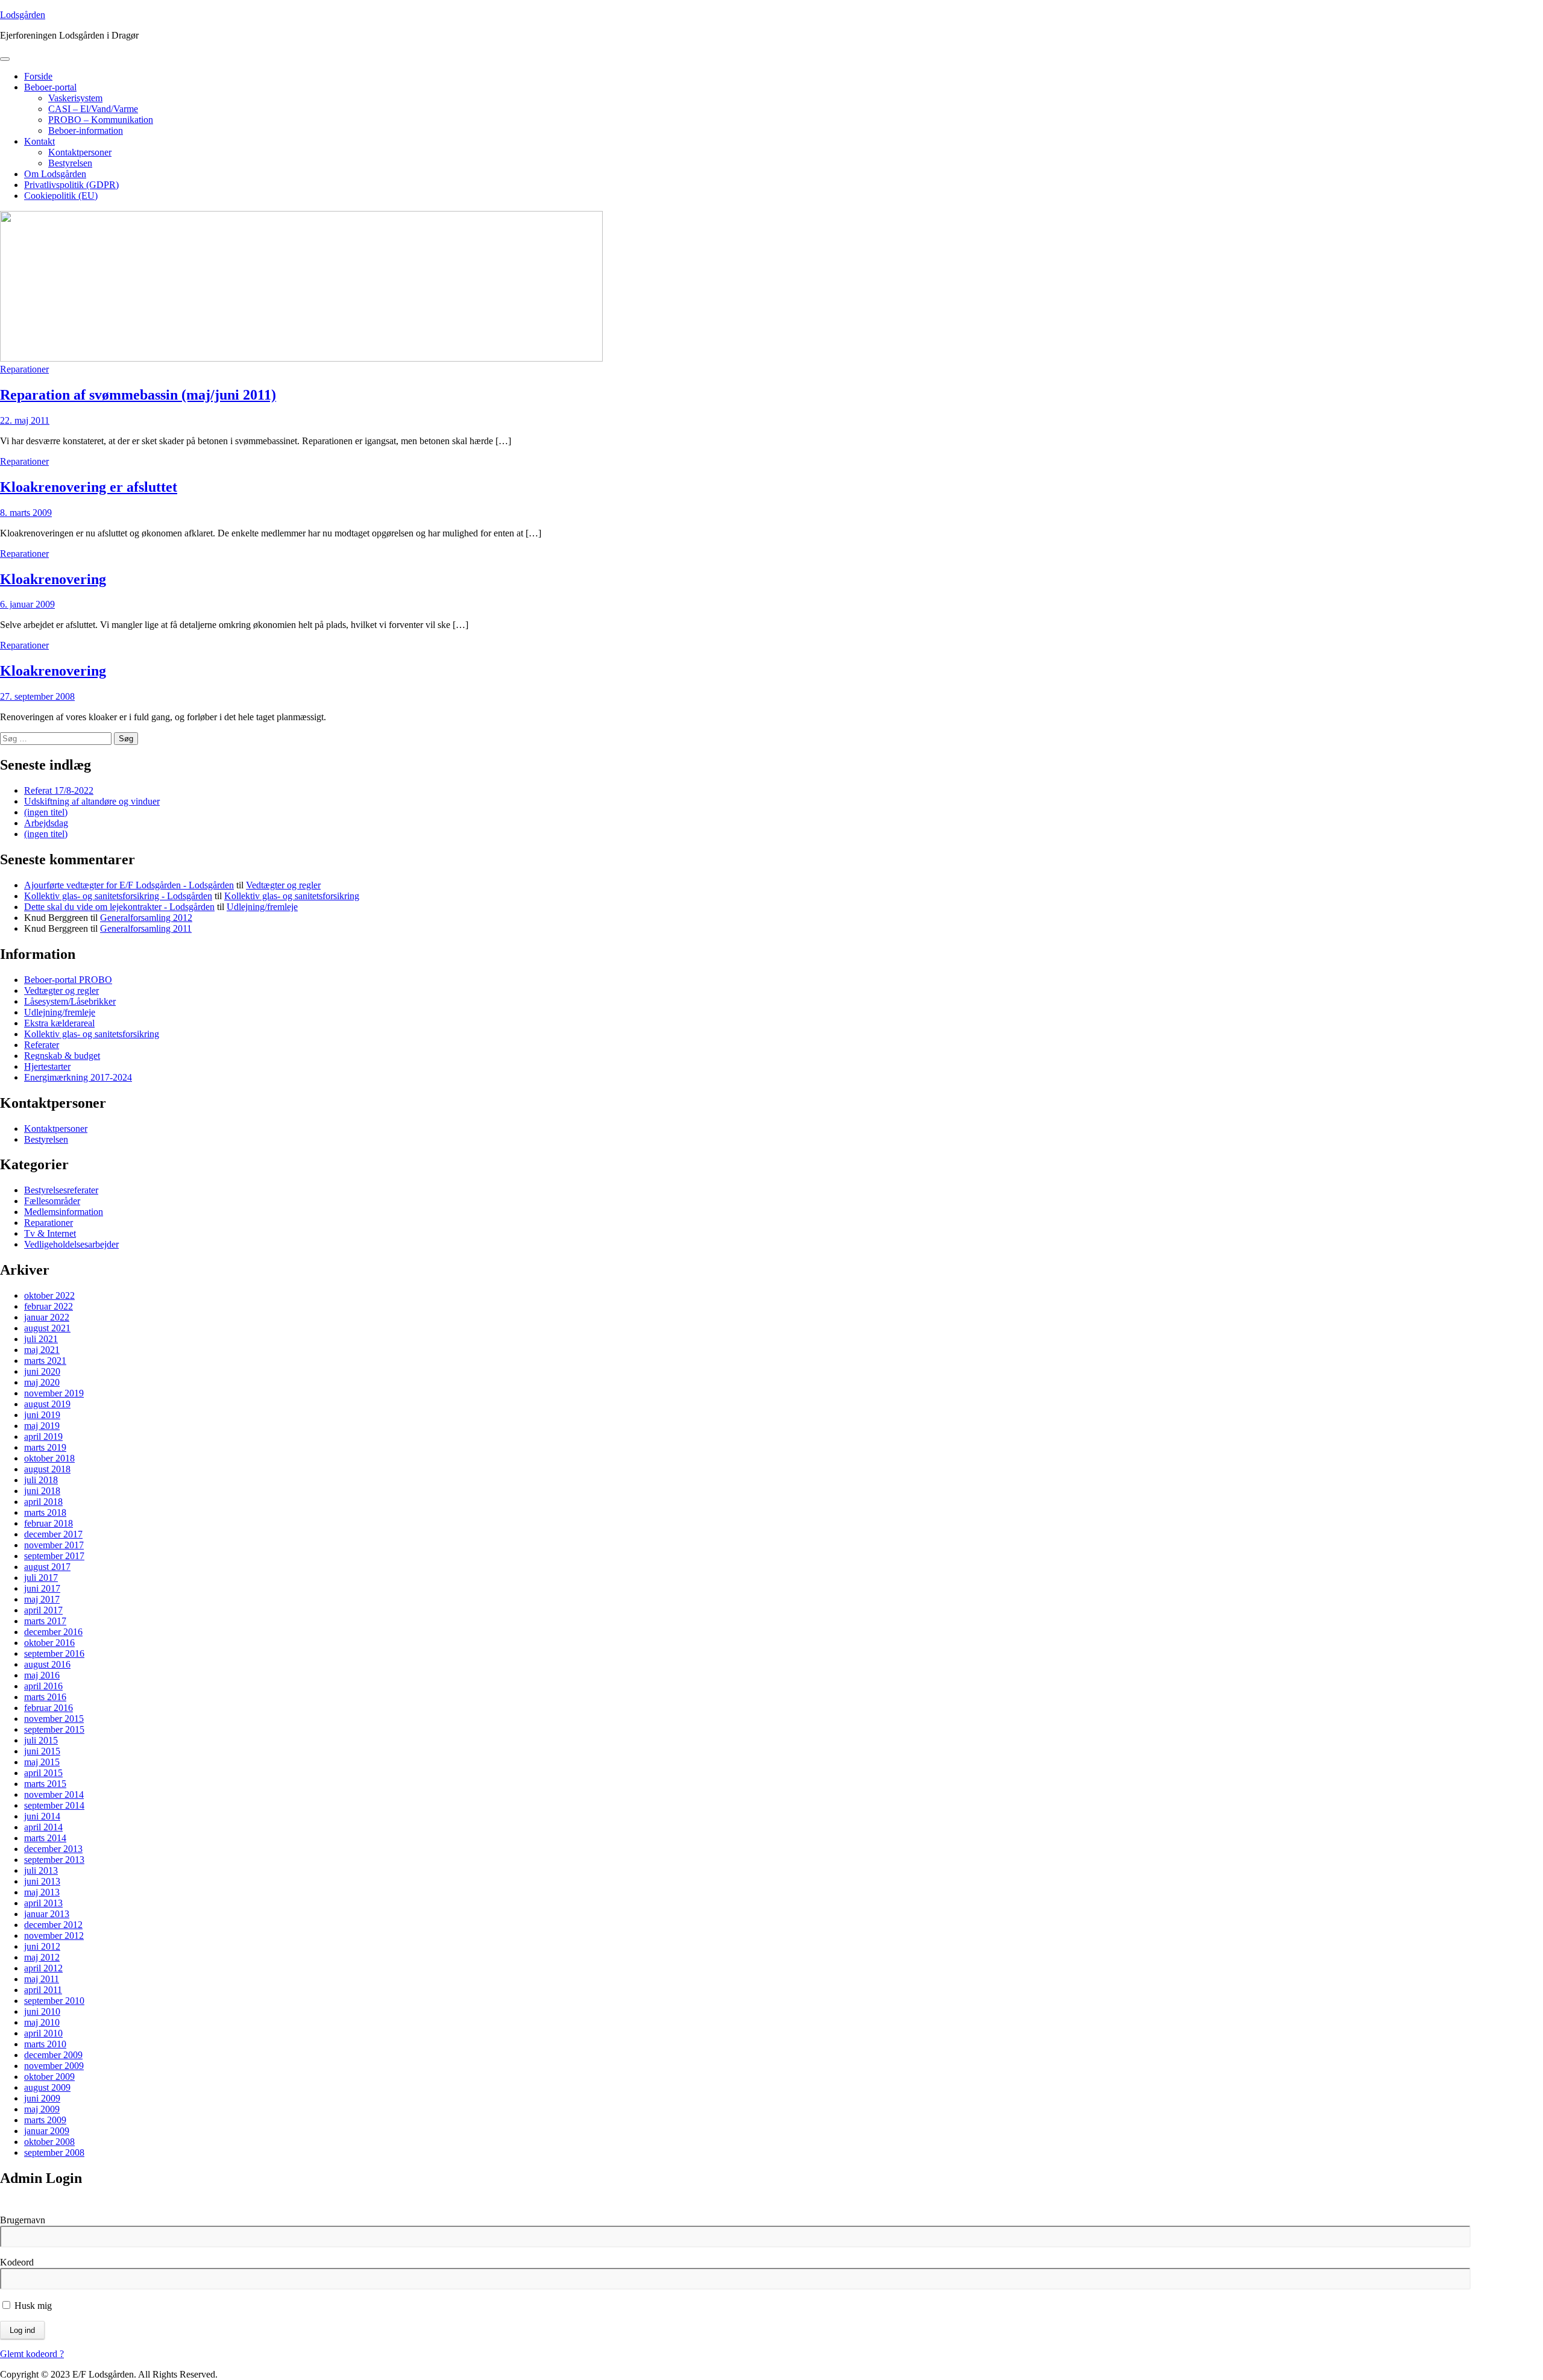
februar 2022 (49, 1306)
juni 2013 (42, 1881)
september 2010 (54, 2001)
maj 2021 (42, 1350)
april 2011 (43, 1990)
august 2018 (47, 1469)
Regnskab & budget (62, 1056)
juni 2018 (42, 1491)
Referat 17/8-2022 (59, 790)
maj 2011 (42, 1979)
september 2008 (54, 2152)
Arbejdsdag (46, 823)
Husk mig (32, 2306)
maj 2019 (42, 1426)
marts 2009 (45, 2120)
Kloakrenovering (53, 579)
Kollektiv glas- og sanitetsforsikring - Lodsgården (118, 896)
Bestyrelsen (70, 163)
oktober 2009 (49, 2077)
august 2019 (47, 1404)
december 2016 (53, 1632)
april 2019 (43, 1436)
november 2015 (54, 1719)
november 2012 (54, 1936)
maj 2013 (42, 1892)
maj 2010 (42, 2022)
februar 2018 (49, 1523)
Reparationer (24, 369)
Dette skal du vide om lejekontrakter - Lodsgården (119, 907)
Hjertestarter (47, 1066)
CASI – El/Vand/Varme (93, 109)
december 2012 (53, 1925)
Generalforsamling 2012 (146, 918)
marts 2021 (45, 1361)
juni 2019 (42, 1415)
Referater (42, 1045)
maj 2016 (42, 1675)
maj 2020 (42, 1382)
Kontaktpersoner (80, 152)
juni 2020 (42, 1371)
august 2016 (47, 1664)
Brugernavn (23, 2220)
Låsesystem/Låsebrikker (70, 1001)
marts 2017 (45, 1621)
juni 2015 (42, 1751)
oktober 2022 (49, 1295)
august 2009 (47, 2087)
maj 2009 (42, 2109)
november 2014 (54, 1794)
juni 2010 (42, 2011)
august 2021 (47, 1328)
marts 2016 (45, 1697)
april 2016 (43, 1686)
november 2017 (54, 1545)
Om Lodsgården (55, 174)
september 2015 (54, 1729)
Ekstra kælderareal (59, 1023)
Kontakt (39, 141)
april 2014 (43, 1827)
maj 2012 (42, 1957)
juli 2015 (41, 1740)
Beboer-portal (50, 87)
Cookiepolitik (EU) (61, 196)
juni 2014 (42, 1816)
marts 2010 (45, 2044)
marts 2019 (45, 1447)
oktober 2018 (49, 1458)
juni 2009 (42, 2098)
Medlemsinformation (64, 1212)
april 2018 (43, 1502)
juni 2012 (42, 1946)
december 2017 (53, 1534)
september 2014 (54, 1805)
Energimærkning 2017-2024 (78, 1077)
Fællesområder (52, 1201)
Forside (38, 76)
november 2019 (54, 1393)
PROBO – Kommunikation (101, 120)
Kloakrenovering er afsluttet (89, 487)
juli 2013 (41, 1870)
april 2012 (43, 1968)
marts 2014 (45, 1838)
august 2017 (47, 1567)
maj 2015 (42, 1762)
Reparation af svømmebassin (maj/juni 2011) (138, 395)
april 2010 (43, 2033)
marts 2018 (45, 1512)
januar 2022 (47, 1317)
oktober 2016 (49, 1643)
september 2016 (54, 1653)
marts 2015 (45, 1784)
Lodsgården (23, 15)
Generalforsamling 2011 (146, 928)
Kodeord (17, 2262)
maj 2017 (42, 1599)
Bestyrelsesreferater (61, 1190)
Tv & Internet (50, 1233)
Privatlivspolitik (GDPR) (71, 185)
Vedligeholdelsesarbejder (71, 1244)
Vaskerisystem (75, 98)
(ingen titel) (46, 812)
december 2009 (53, 2055)
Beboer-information (86, 130)
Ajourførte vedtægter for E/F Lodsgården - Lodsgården (129, 885)
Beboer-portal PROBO (68, 980)
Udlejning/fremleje (262, 907)
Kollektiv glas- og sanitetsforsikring (292, 896)
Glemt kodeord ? (32, 2354)
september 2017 (54, 1556)
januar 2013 (47, 1914)
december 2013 (53, 1849)
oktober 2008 (49, 2142)
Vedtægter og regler (283, 885)
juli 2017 (41, 1578)
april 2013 (43, 1903)
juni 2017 (42, 1588)
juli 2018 (41, 1480)
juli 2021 (41, 1339)
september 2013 (54, 1860)
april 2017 (43, 1610)
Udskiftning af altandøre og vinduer (92, 801)
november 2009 (54, 2066)
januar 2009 (47, 2131)
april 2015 (43, 1773)
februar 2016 (49, 1708)
